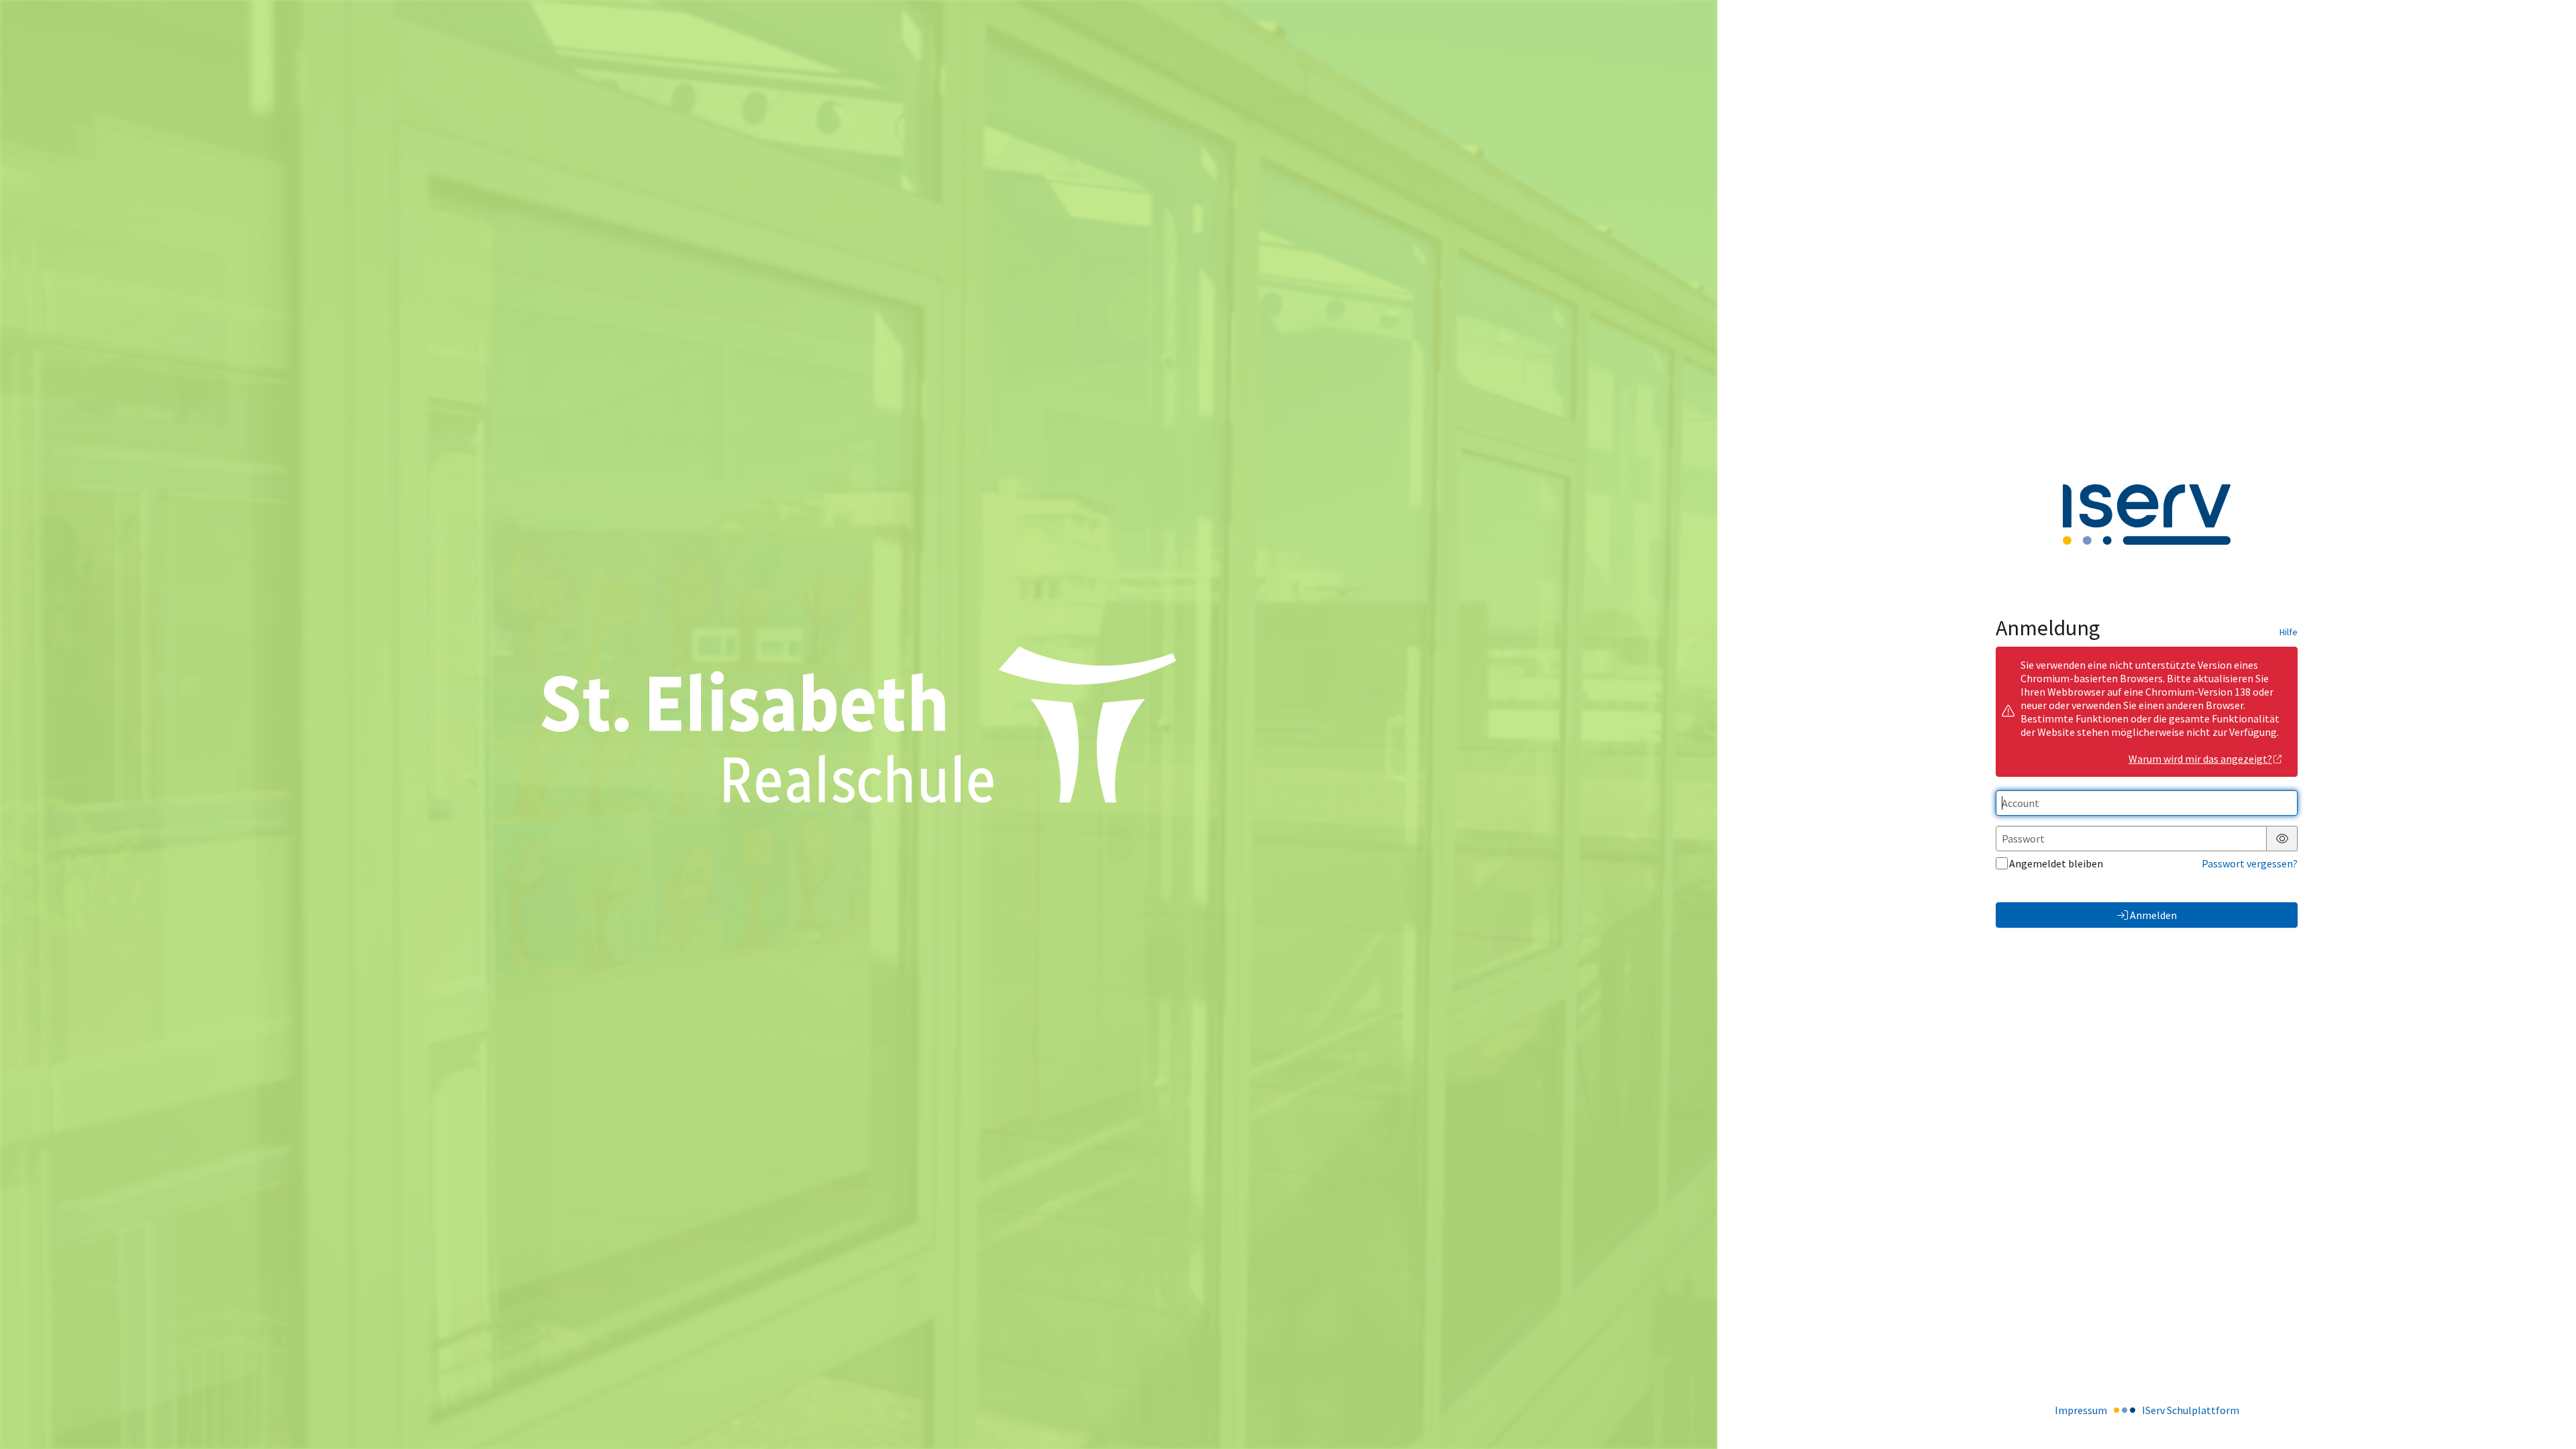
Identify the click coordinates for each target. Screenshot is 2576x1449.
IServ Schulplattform (2191, 1410)
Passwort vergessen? (2250, 863)
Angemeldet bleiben (2056, 863)
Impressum (2081, 1410)
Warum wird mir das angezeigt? (2200, 759)
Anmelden (2153, 915)
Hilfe (2289, 632)
